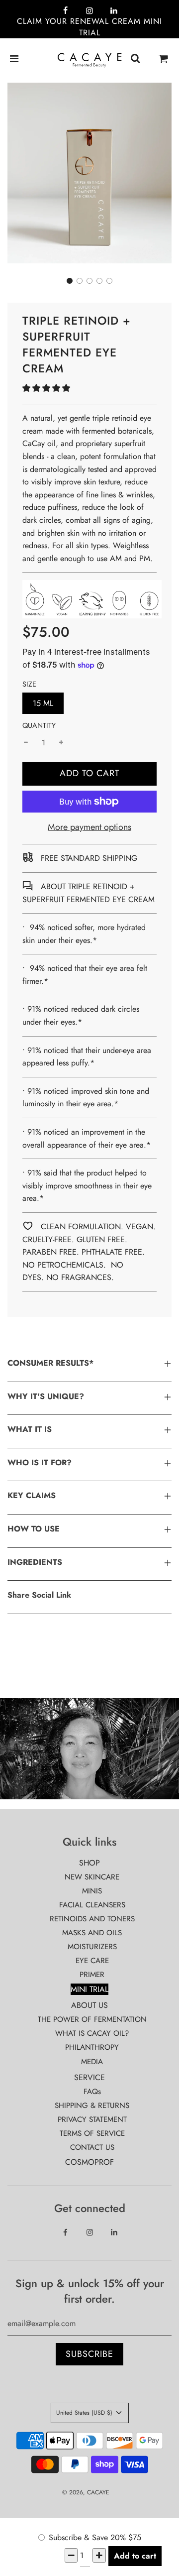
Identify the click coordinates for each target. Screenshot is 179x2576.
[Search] (135, 59)
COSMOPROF (89, 2162)
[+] (61, 743)
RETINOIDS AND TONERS (92, 1919)
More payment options (89, 827)
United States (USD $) (85, 2413)
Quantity (39, 725)
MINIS (92, 1891)
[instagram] (89, 11)
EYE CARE (92, 1961)
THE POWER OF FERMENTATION (92, 2019)
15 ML (43, 703)
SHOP (89, 1863)
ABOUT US (89, 2005)
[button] (70, 281)
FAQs (92, 2092)
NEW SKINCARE (92, 1877)
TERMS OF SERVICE (92, 2133)
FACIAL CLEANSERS (92, 1905)
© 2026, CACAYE (86, 2492)
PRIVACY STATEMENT (92, 2119)
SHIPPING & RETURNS (92, 2106)
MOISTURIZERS (92, 1947)
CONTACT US (92, 2147)
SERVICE (89, 2077)
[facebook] (65, 11)
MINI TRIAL (89, 1989)
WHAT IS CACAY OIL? (92, 2033)
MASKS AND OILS (92, 1933)
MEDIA (92, 2062)
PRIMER (92, 1975)
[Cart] (164, 59)
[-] (26, 743)
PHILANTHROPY (92, 2047)
